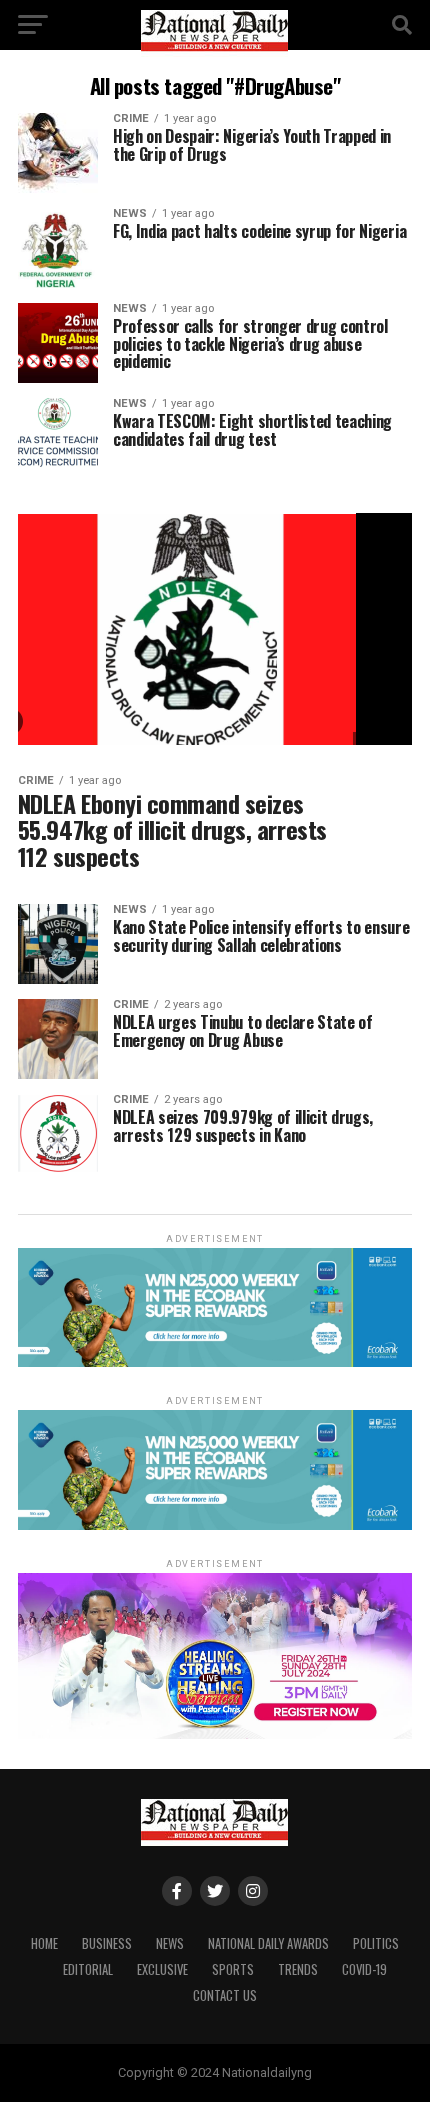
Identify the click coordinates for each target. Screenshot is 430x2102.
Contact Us (225, 1995)
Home (44, 1943)
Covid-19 (364, 1969)
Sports (233, 1969)
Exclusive (162, 1969)
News (170, 1943)
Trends (298, 1969)
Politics (376, 1943)
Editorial (88, 1969)
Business (107, 1943)
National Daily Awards (268, 1943)
